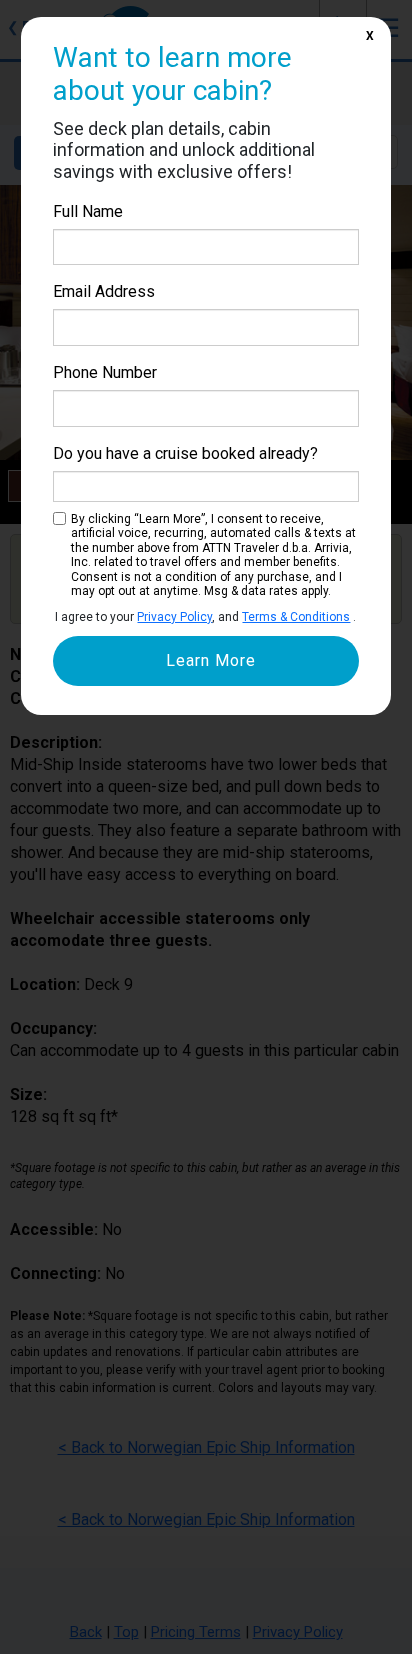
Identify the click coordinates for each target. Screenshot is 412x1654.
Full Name (88, 211)
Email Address (104, 291)
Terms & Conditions (296, 617)
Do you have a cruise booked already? (185, 453)
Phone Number (105, 372)
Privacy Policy (174, 617)
